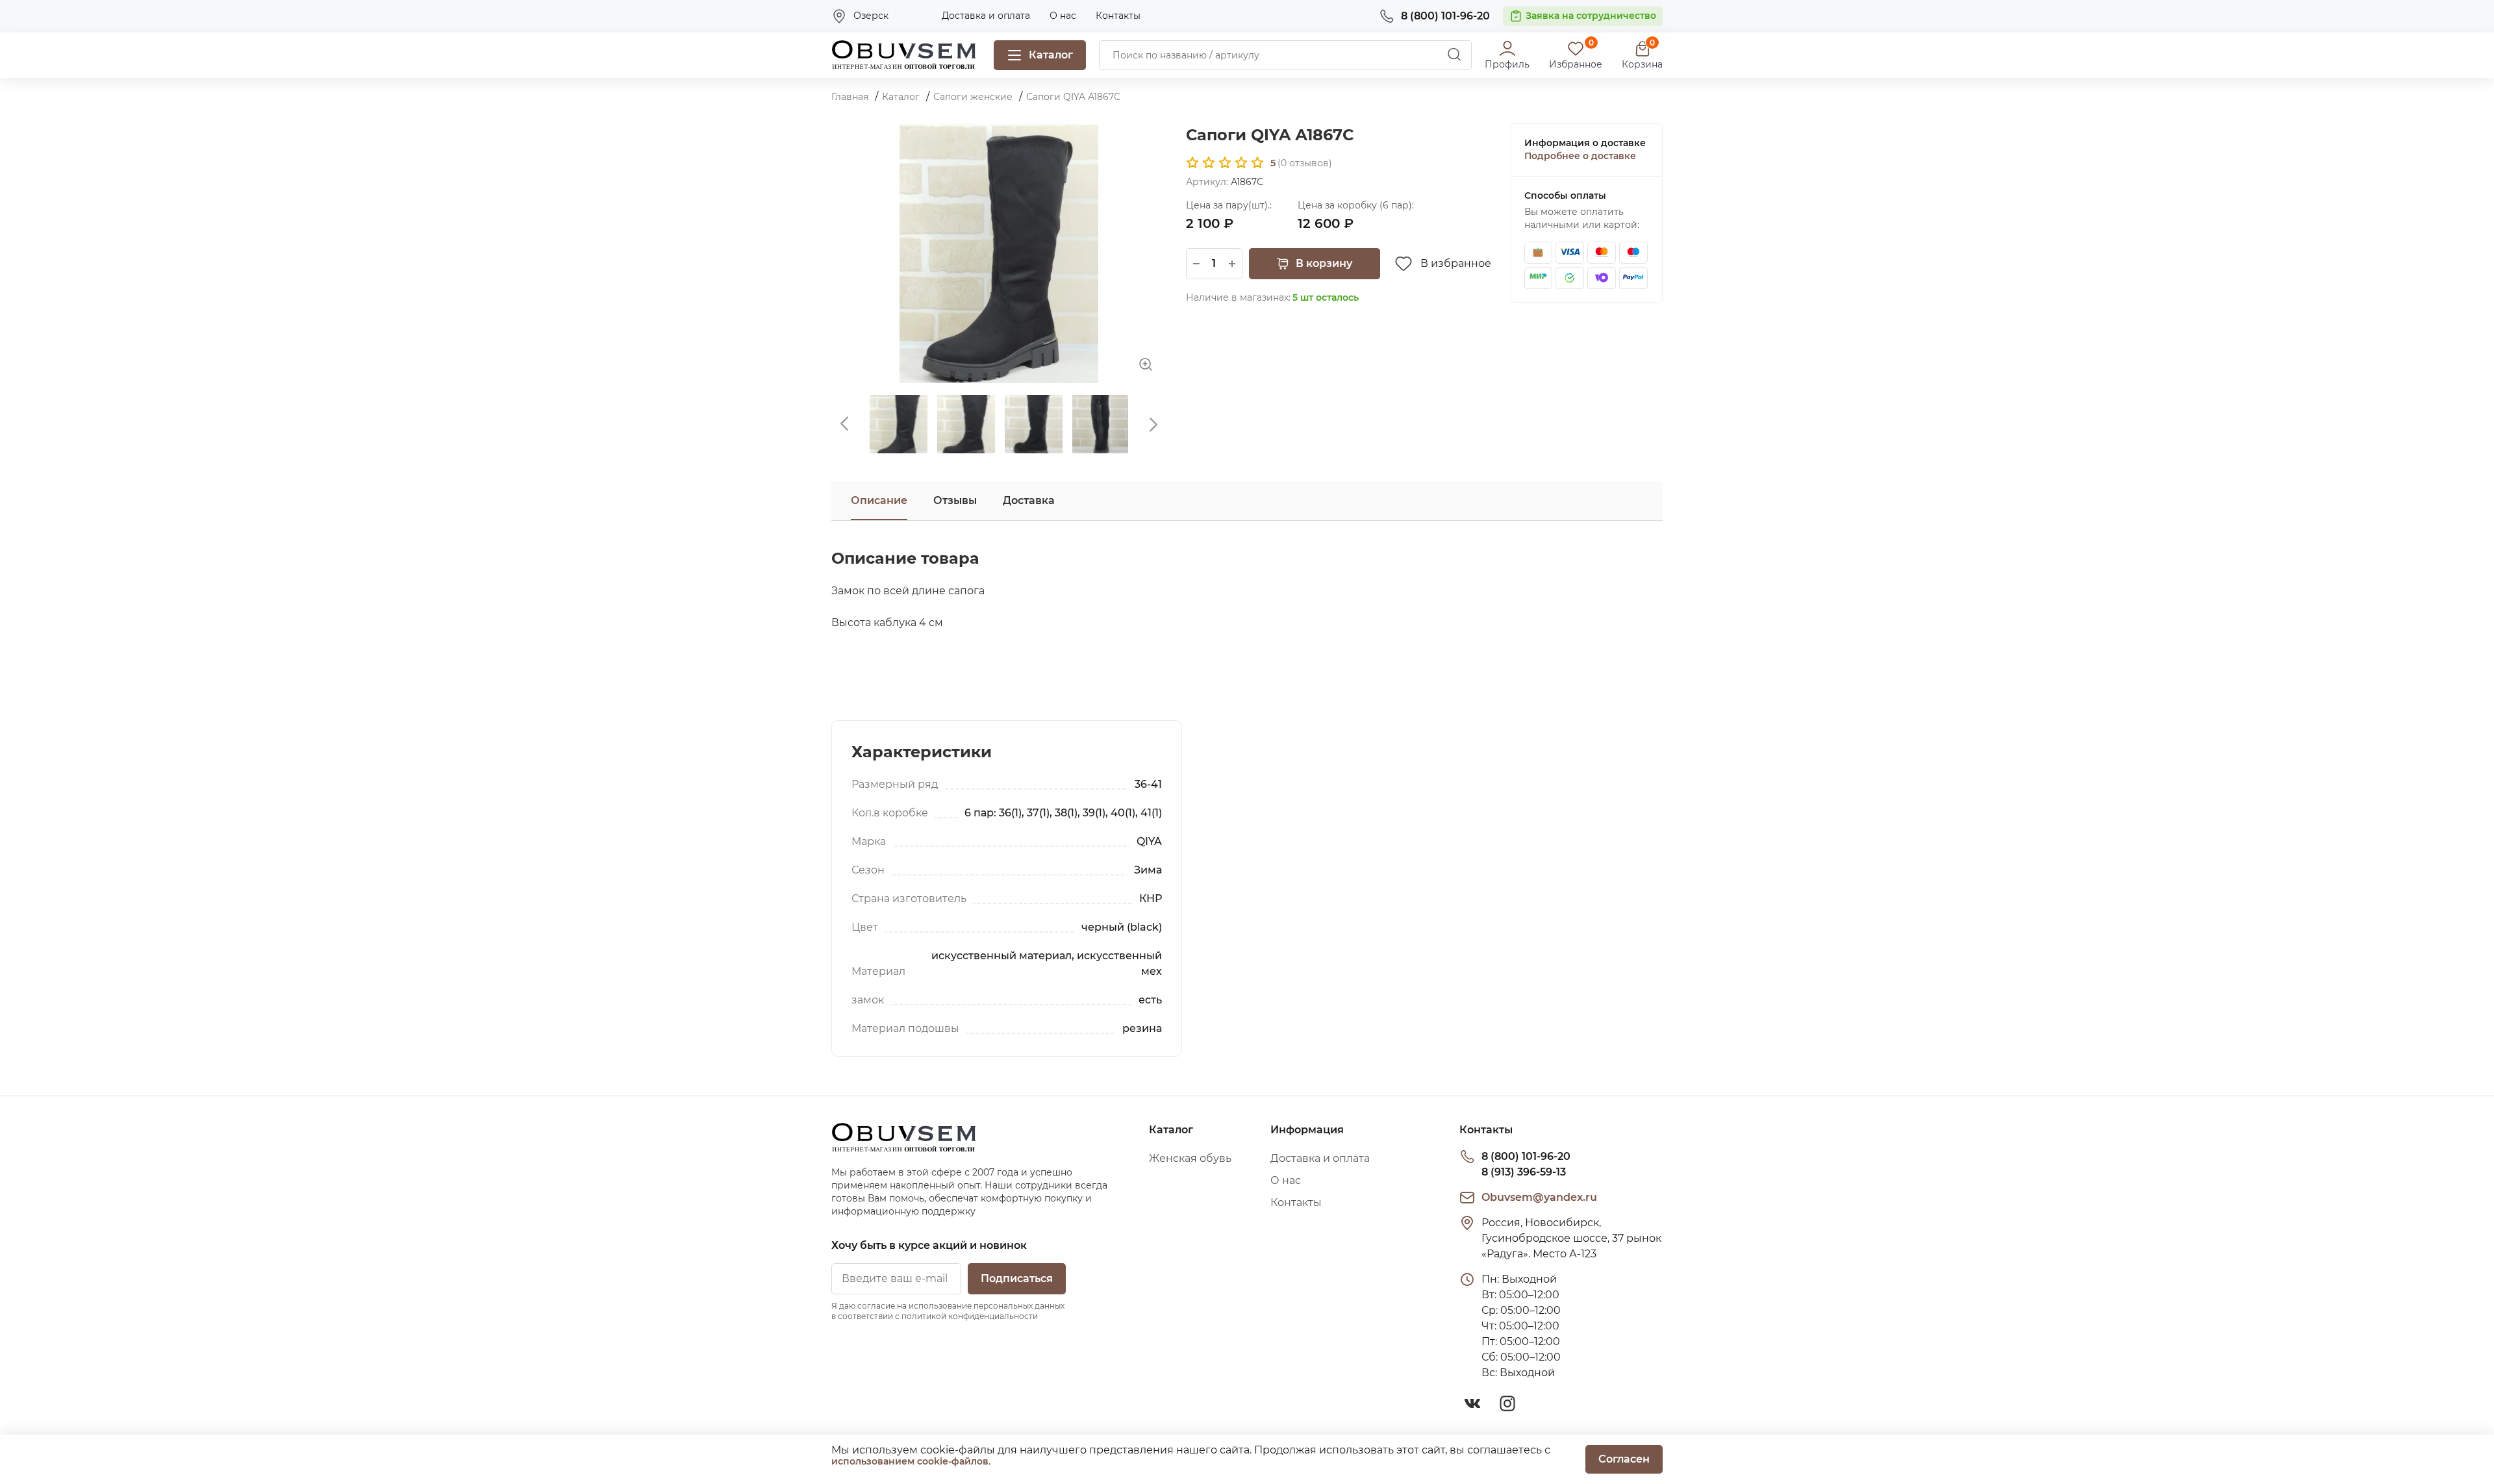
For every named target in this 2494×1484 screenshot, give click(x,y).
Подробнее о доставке (1580, 156)
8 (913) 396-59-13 (1524, 1172)
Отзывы (955, 500)
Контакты (1118, 16)
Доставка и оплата (986, 16)
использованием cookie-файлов (910, 1461)
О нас (1063, 16)
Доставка (1029, 500)
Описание (879, 500)
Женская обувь (1190, 1158)
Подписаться (1017, 1278)
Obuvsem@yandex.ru (1539, 1197)
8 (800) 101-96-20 (1526, 1156)
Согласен (1624, 1459)
